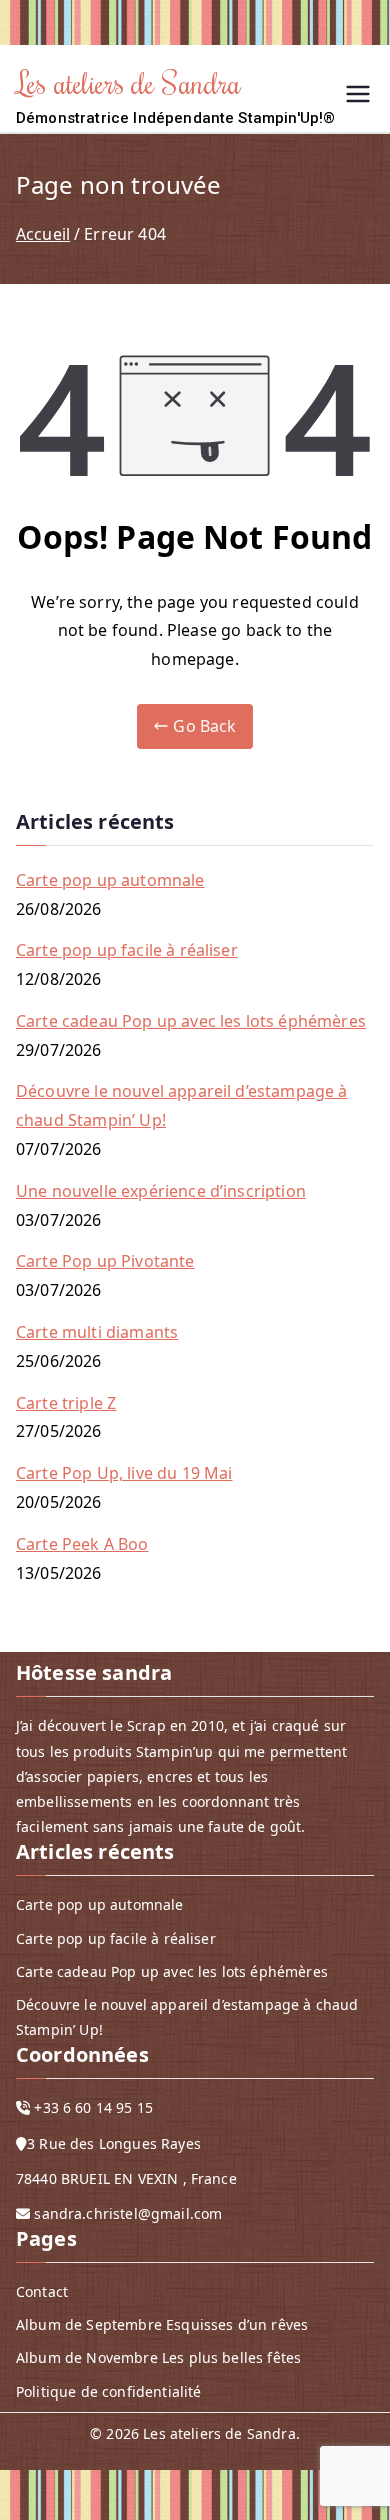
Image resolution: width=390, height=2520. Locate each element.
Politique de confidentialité (108, 2391)
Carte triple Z (66, 1403)
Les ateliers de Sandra (129, 82)
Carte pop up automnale (110, 880)
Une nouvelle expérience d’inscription (161, 1191)
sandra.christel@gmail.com (128, 2213)
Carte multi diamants (97, 1332)
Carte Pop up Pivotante (105, 1261)
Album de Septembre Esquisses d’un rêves (162, 2324)
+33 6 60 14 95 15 (93, 2107)
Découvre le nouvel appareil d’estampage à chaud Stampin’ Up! (182, 1105)
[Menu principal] (358, 96)
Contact (42, 2291)
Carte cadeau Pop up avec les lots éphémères (191, 1021)
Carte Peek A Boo (82, 1544)
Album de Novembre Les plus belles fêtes (158, 2357)
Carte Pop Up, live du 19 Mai (124, 1473)
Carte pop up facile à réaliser (127, 950)
